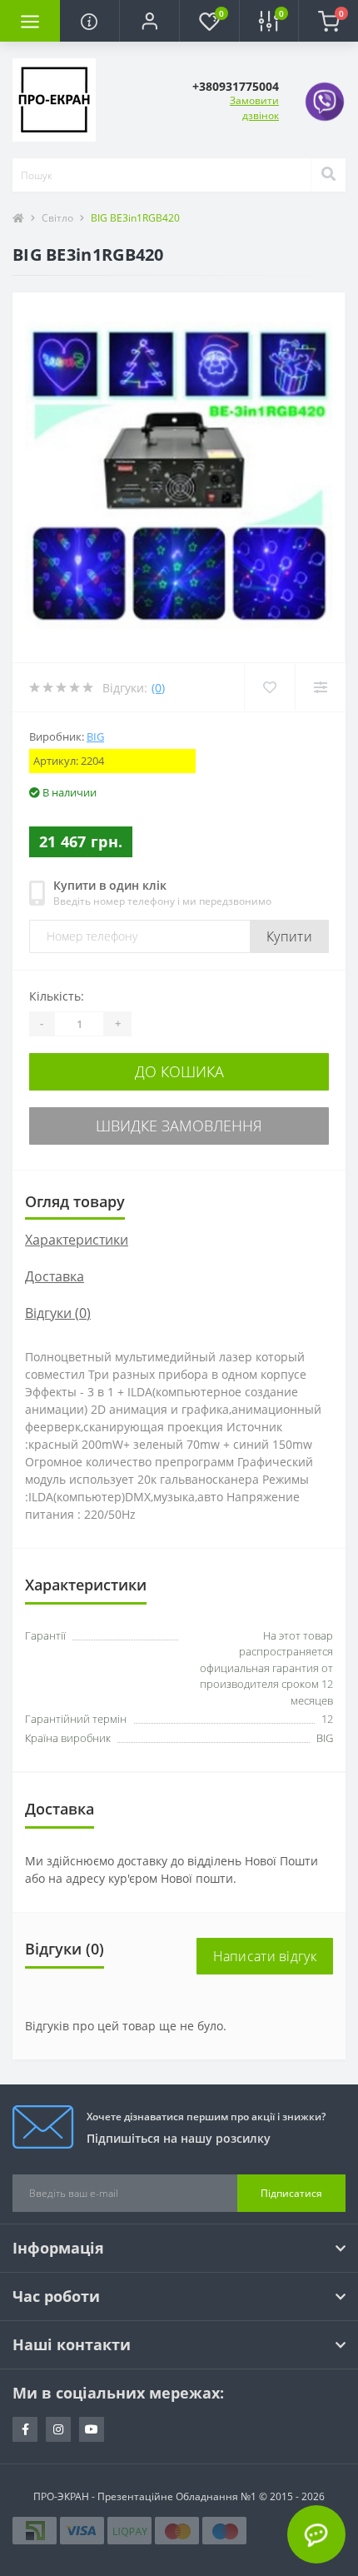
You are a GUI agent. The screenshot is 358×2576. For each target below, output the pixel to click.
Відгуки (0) (58, 1313)
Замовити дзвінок (254, 108)
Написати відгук (265, 1956)
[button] (149, 21)
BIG (95, 736)
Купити (289, 936)
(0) (158, 688)
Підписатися (291, 2193)
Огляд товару (75, 1201)
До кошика (179, 1071)
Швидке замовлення (179, 1126)
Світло (57, 218)
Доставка (55, 1276)
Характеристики (77, 1240)
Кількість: (57, 996)
